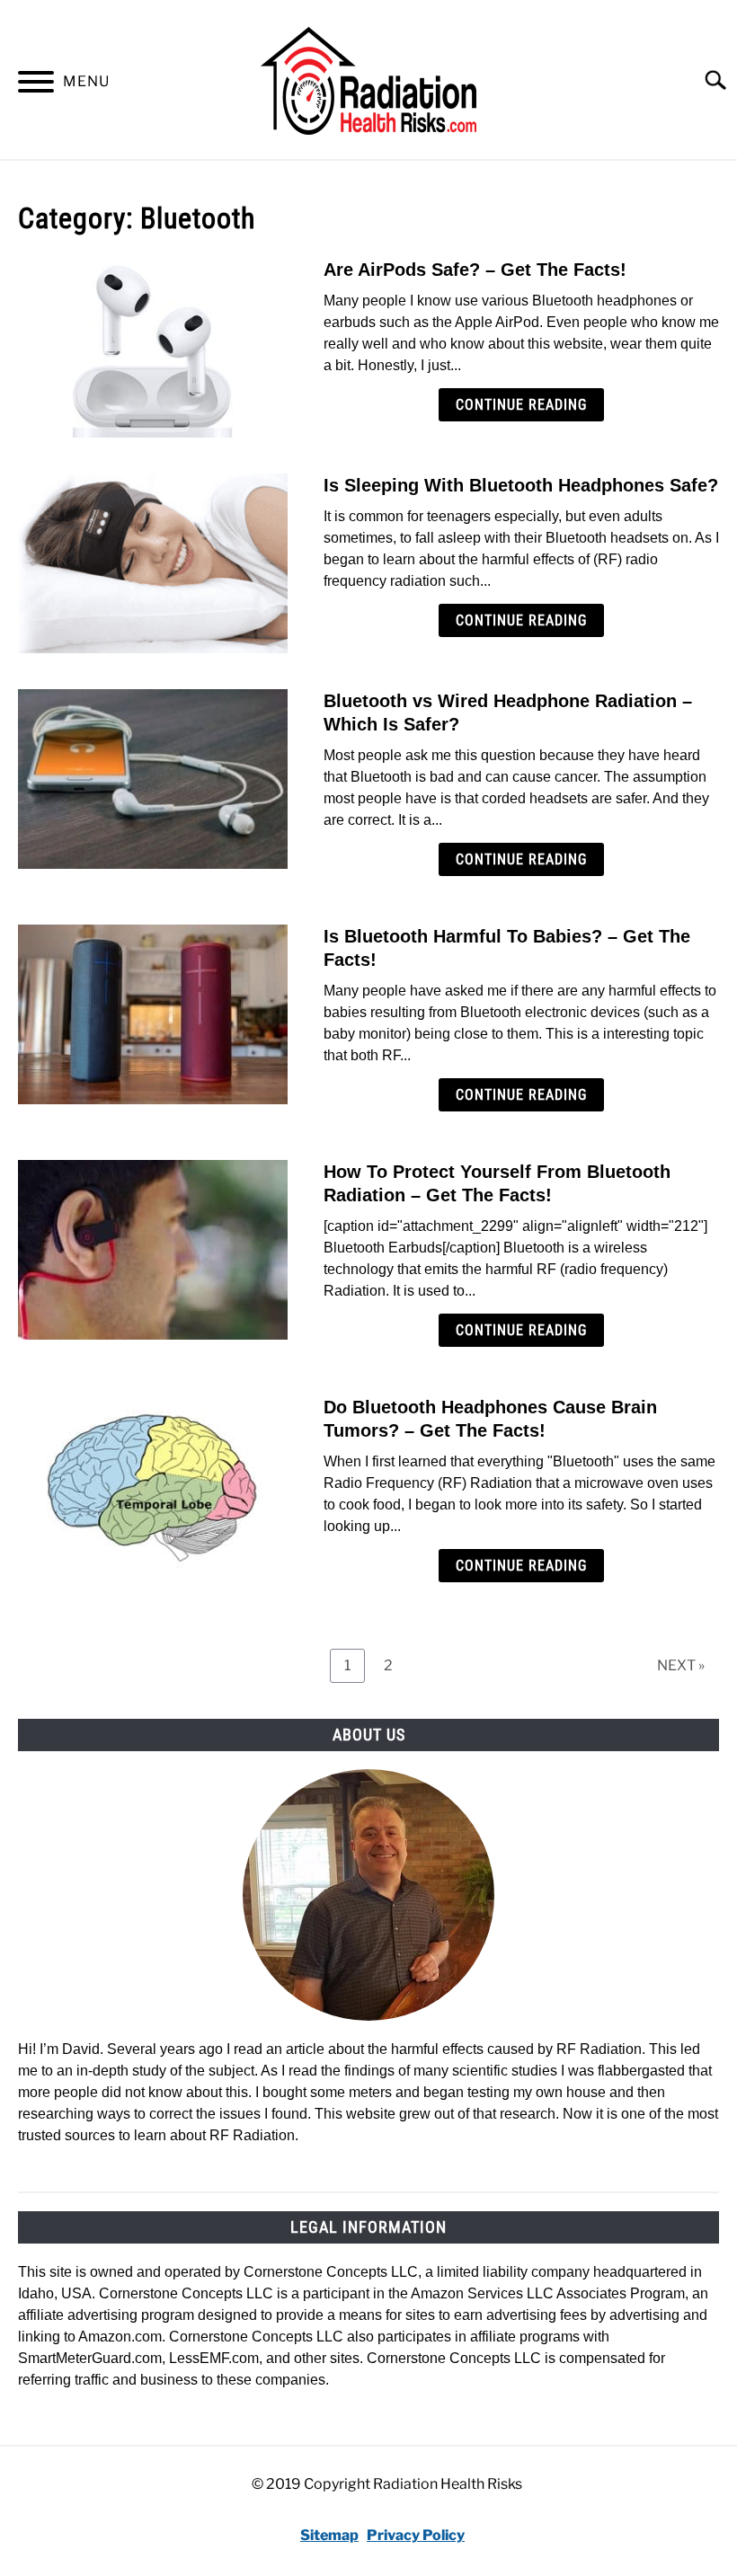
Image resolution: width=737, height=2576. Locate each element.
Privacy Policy (416, 2535)
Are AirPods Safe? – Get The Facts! (475, 270)
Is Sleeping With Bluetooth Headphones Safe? (521, 485)
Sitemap (329, 2535)
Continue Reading (521, 405)
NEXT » (681, 1665)
